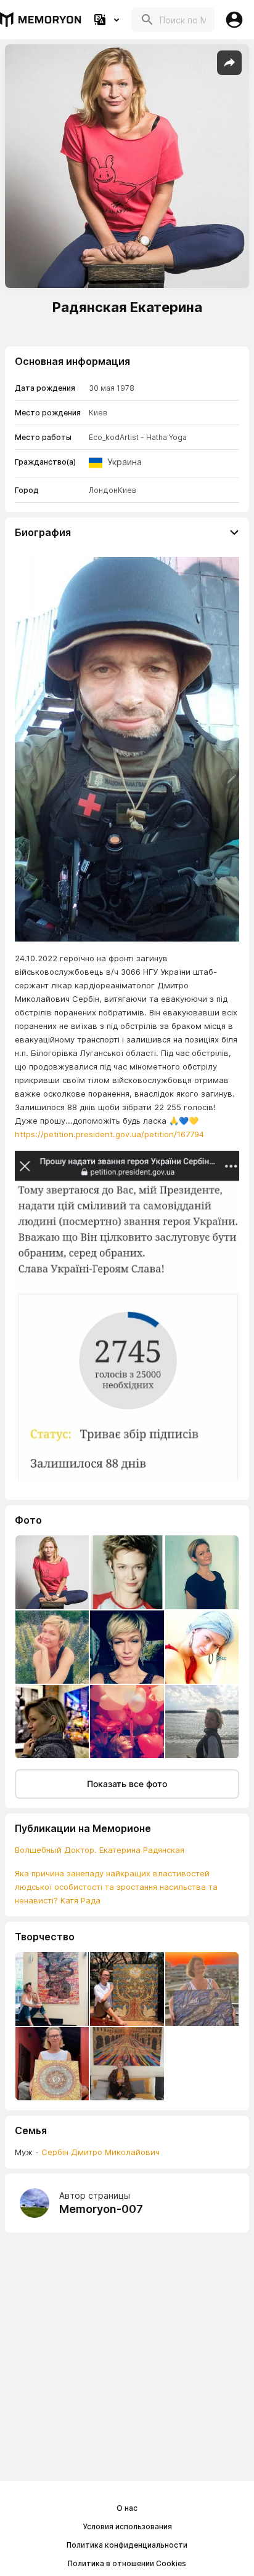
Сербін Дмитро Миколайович (100, 2152)
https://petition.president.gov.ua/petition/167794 (109, 1134)
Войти (234, 20)
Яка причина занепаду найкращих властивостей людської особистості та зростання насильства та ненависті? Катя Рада (116, 1887)
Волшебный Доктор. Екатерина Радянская (100, 1850)
